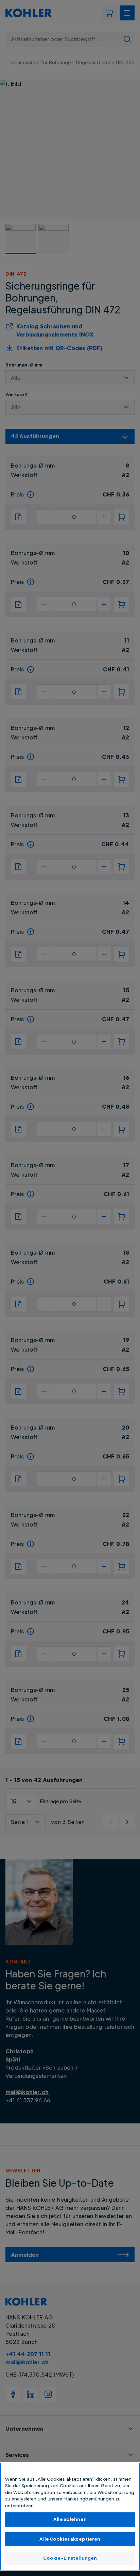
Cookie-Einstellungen (70, 2558)
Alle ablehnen (70, 2519)
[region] (70, 2516)
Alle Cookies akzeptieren (70, 2539)
